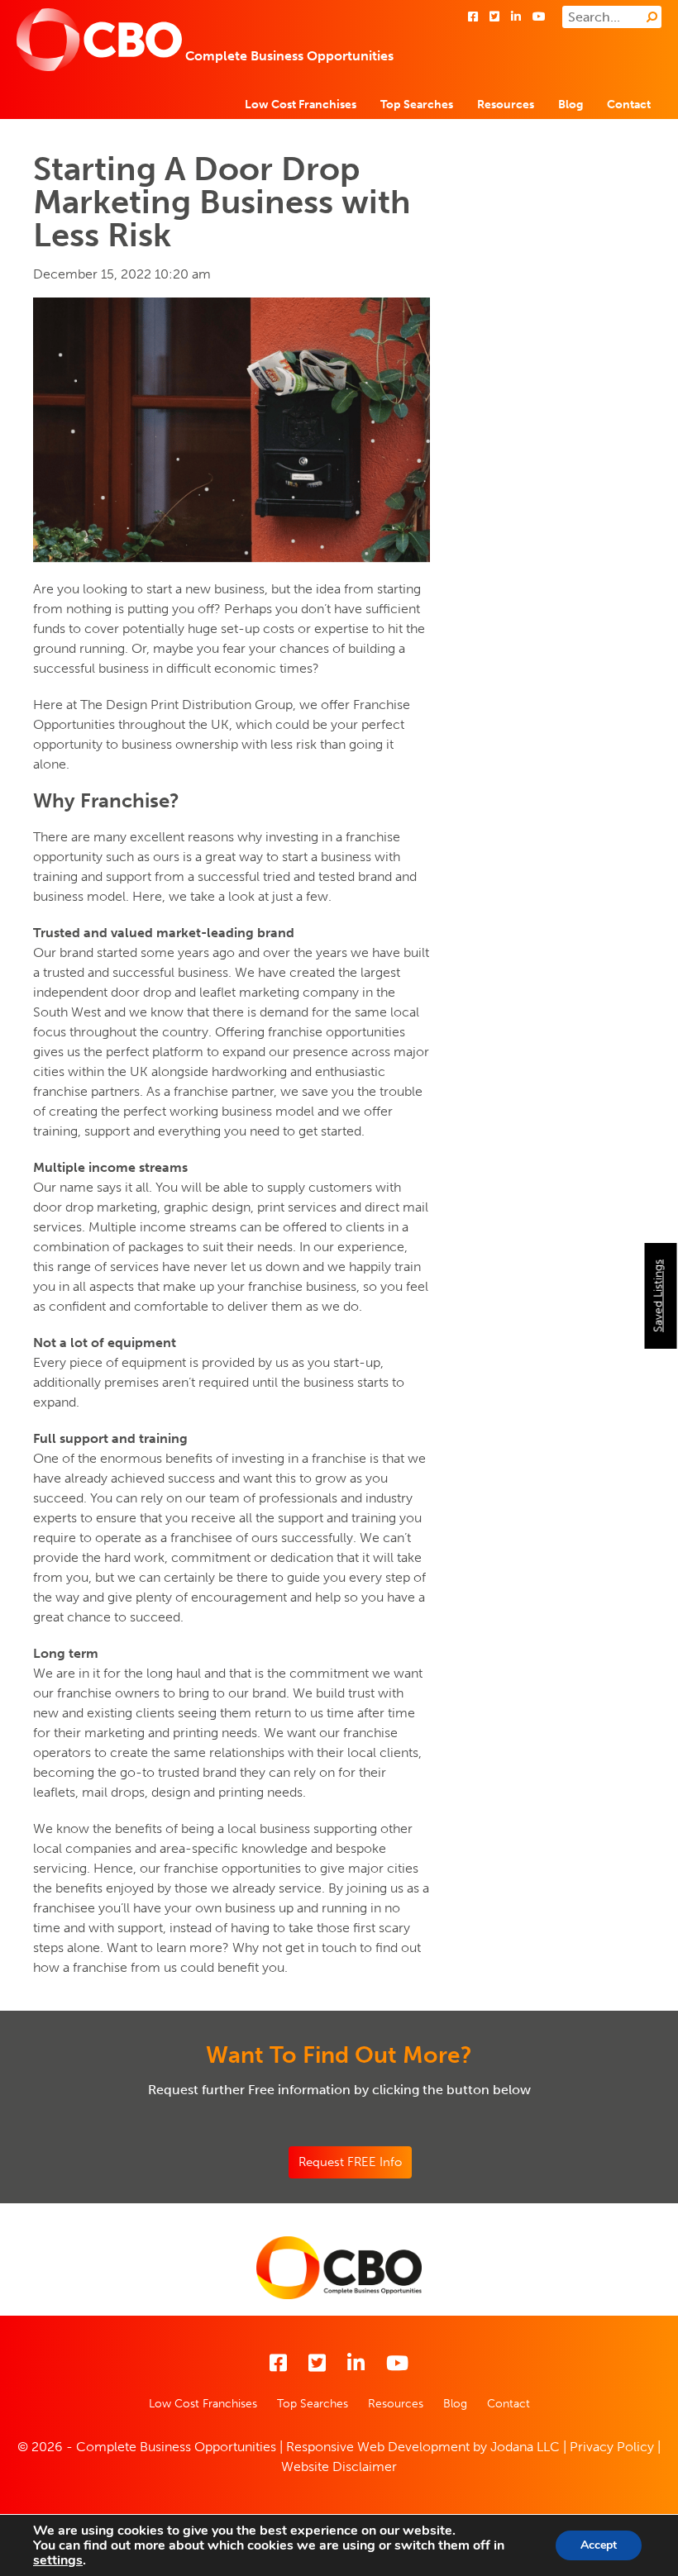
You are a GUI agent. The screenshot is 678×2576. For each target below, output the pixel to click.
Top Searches (417, 105)
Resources (506, 105)
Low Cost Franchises (301, 105)
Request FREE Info (350, 2162)
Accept (599, 2545)
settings (58, 2560)
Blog (571, 105)
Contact (629, 105)
